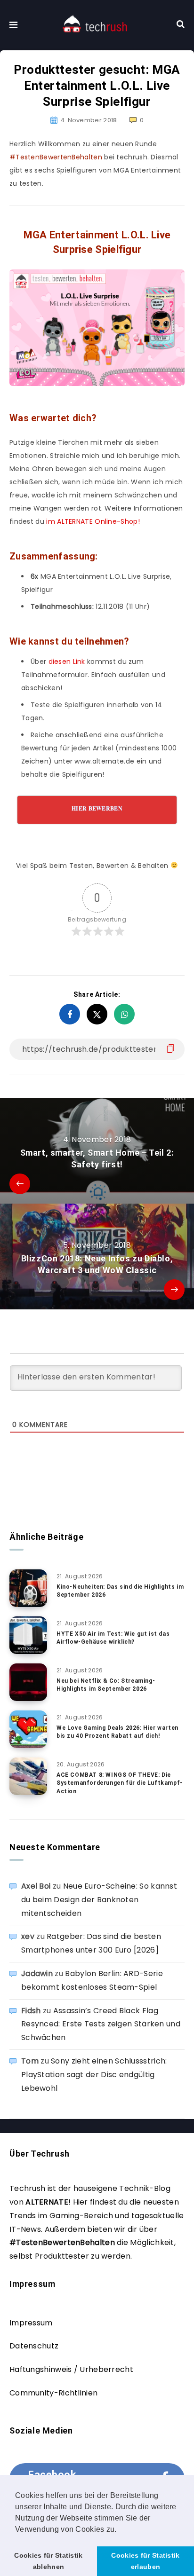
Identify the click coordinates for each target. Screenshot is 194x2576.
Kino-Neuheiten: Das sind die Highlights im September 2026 (120, 1591)
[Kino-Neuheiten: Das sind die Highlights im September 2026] (28, 1588)
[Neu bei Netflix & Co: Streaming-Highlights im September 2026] (28, 1682)
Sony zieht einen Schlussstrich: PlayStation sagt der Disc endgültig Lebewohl (94, 2075)
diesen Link (67, 662)
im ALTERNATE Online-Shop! (93, 521)
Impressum (31, 2323)
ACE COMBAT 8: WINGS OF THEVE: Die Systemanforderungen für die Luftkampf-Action (120, 1783)
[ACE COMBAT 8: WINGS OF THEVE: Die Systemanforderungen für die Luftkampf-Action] (28, 1776)
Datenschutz (34, 2346)
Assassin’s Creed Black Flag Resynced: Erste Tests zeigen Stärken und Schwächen (101, 2024)
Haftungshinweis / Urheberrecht (71, 2369)
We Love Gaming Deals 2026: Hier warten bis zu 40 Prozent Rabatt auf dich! (117, 1732)
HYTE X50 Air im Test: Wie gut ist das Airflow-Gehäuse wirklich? (113, 1638)
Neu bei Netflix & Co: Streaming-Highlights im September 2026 (106, 1685)
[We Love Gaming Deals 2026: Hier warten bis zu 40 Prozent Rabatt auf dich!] (28, 1729)
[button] (120, 2530)
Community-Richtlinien (53, 2393)
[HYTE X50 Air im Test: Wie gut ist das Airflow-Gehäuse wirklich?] (28, 1635)
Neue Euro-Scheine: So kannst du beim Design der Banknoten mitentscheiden (99, 1900)
